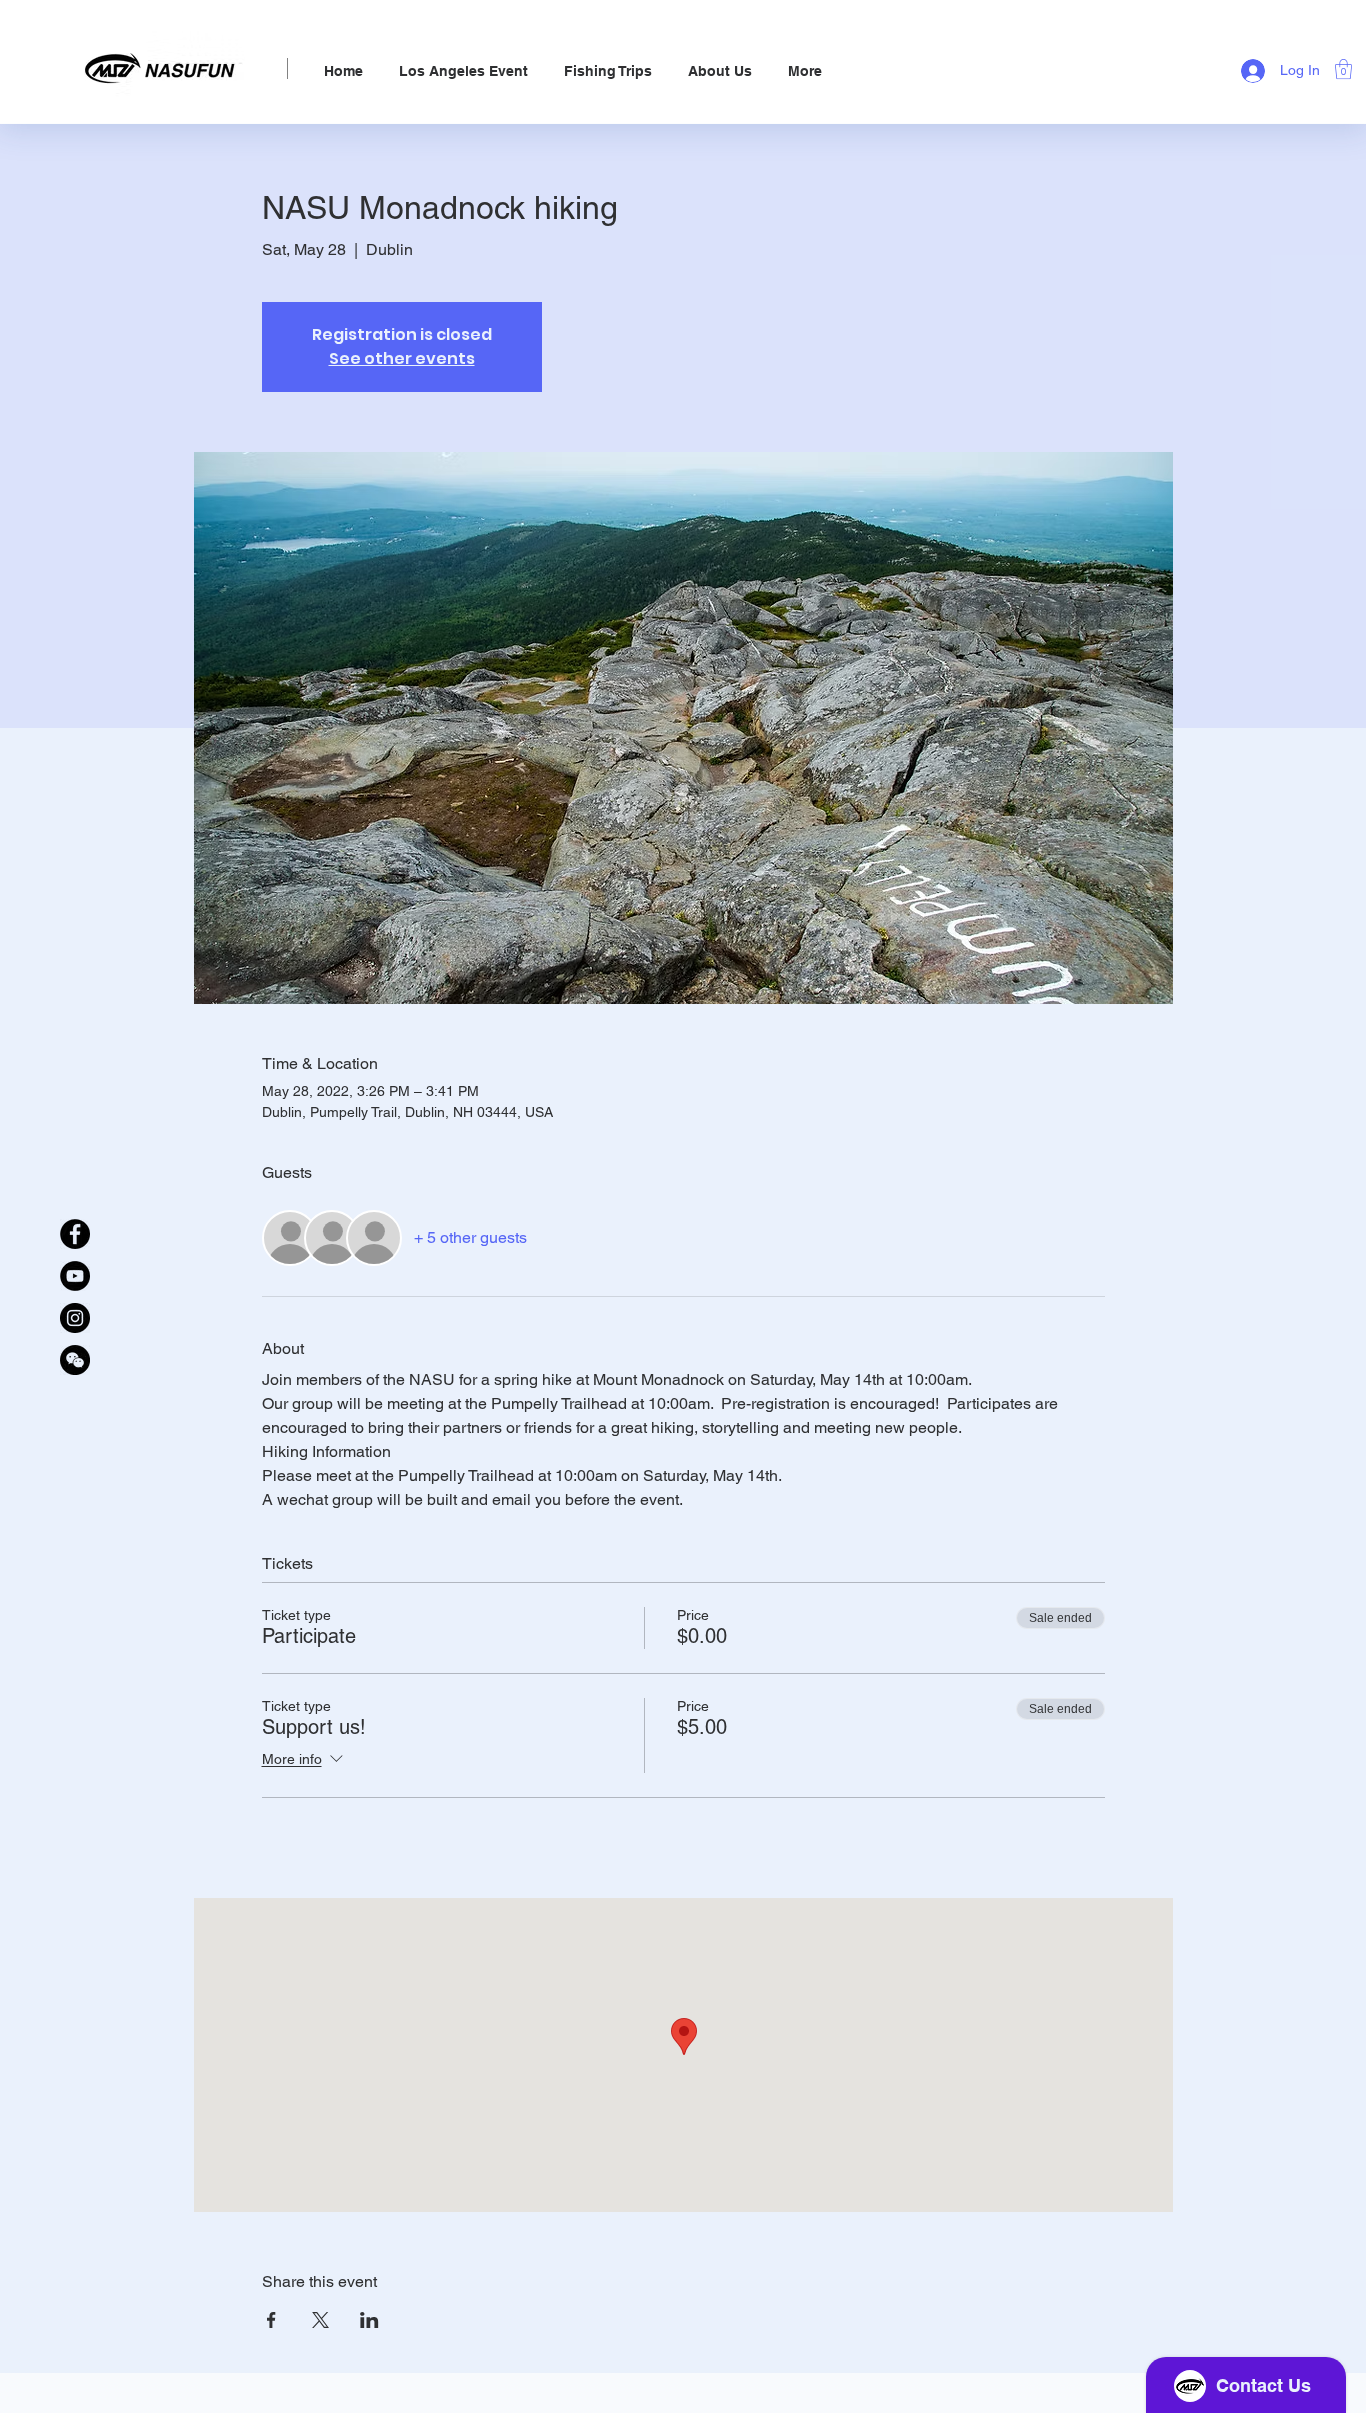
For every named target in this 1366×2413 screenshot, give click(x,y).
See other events (402, 358)
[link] (1343, 69)
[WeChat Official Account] (75, 1360)
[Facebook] (75, 1234)
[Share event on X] (320, 2320)
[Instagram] (75, 1318)
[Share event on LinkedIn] (369, 2320)
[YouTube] (75, 1276)
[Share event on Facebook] (271, 2320)
